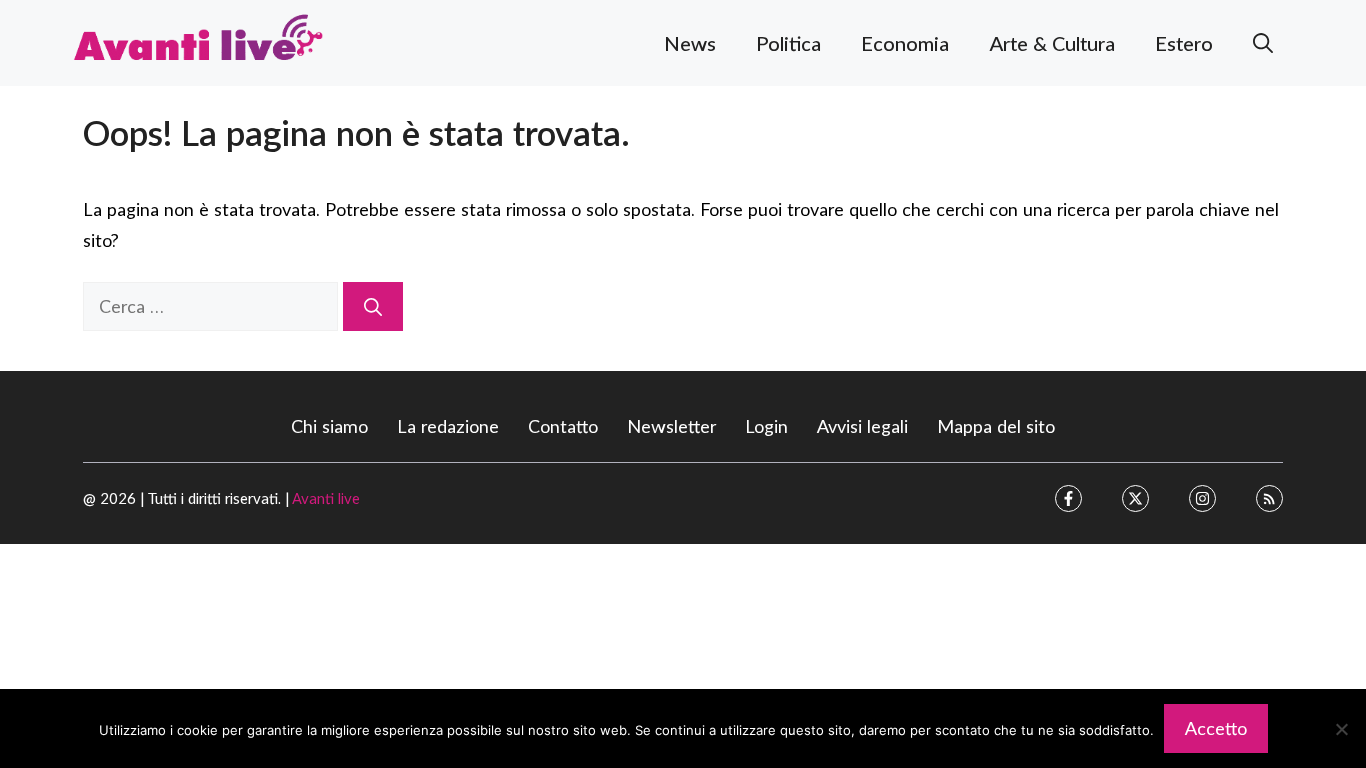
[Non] (1341, 729)
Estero (1184, 43)
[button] (1263, 43)
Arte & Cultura (1052, 43)
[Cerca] (373, 306)
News (690, 43)
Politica (788, 43)
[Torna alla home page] (198, 40)
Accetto (1216, 728)
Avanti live (326, 498)
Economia (905, 43)
